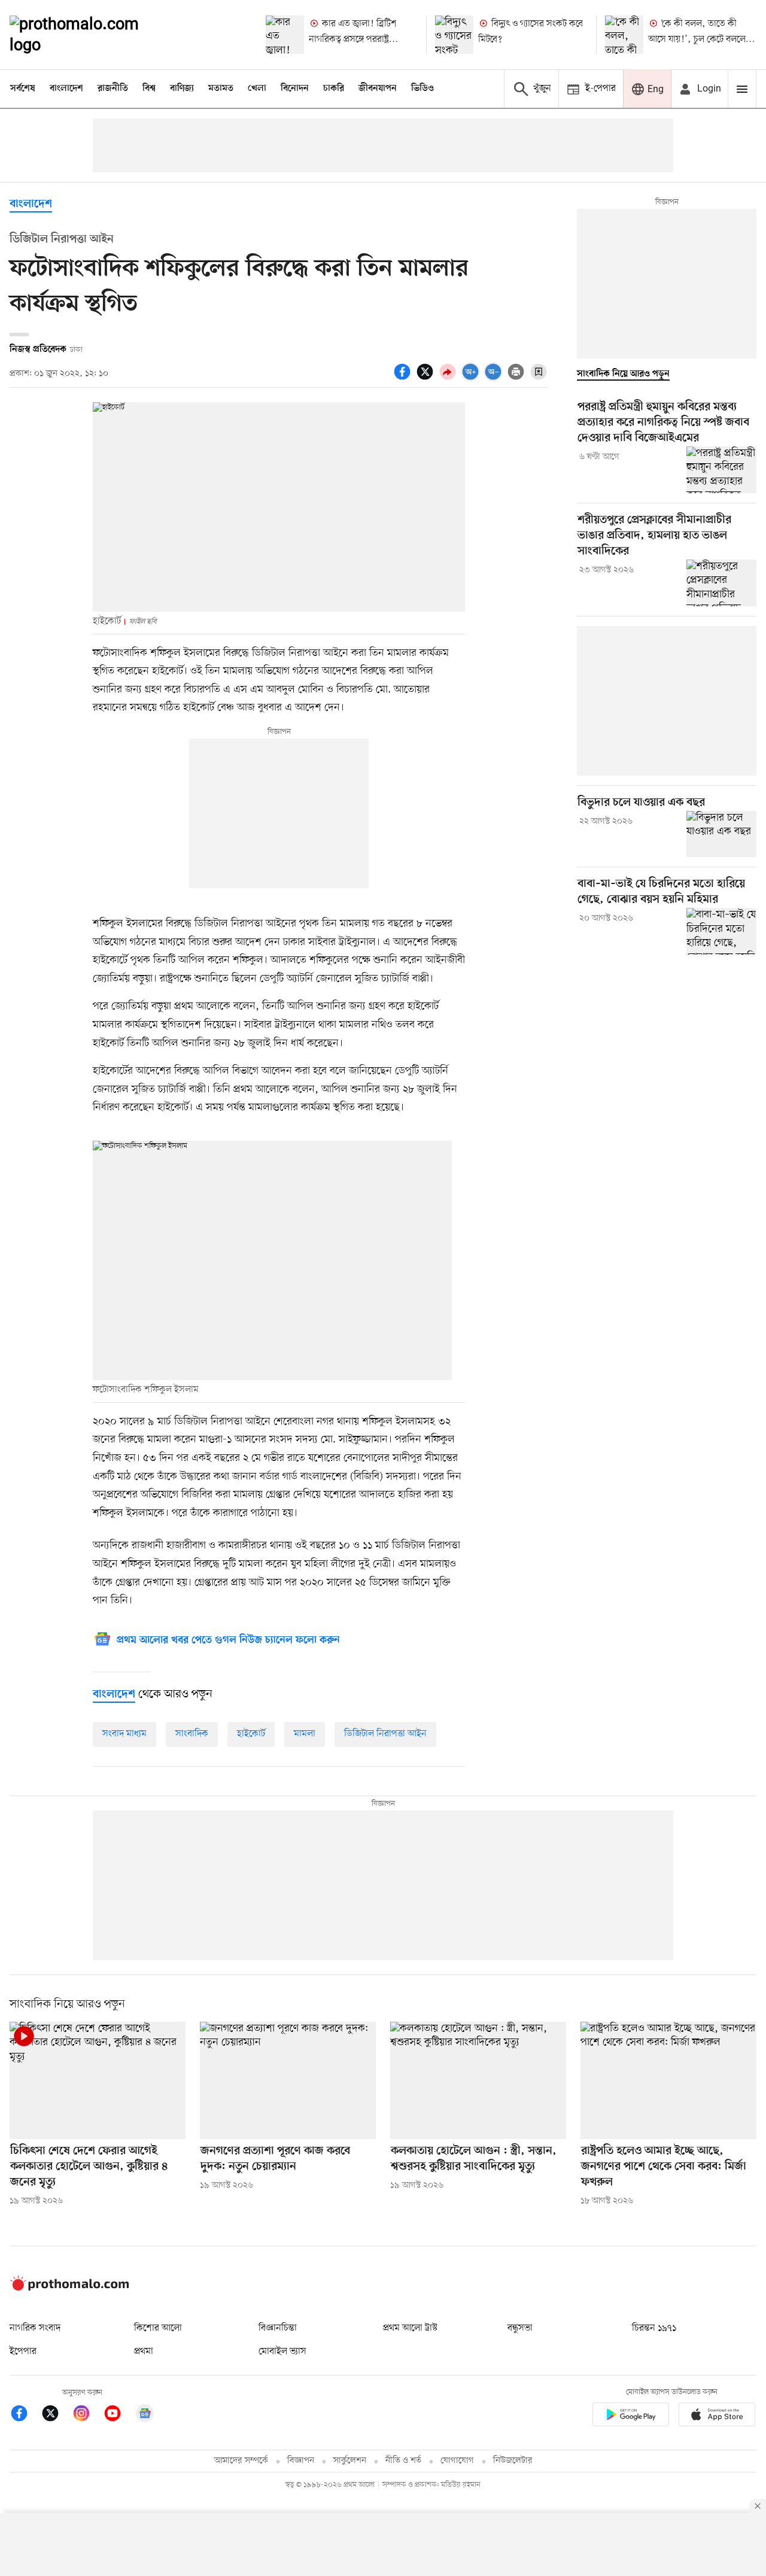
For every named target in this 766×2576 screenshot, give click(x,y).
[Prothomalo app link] (631, 2416)
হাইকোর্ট (251, 1734)
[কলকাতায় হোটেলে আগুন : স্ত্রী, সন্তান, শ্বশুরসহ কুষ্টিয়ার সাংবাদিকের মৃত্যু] (478, 2080)
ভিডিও (422, 89)
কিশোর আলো (158, 2328)
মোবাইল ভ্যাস (282, 2352)
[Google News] (145, 2415)
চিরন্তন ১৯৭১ (654, 2328)
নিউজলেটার (513, 2461)
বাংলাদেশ (66, 89)
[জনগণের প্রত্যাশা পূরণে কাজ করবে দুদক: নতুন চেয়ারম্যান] (288, 2080)
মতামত (221, 89)
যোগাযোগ (457, 2461)
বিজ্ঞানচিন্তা (278, 2328)
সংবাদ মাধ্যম (124, 1734)
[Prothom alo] (90, 35)
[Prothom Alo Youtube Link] (118, 2415)
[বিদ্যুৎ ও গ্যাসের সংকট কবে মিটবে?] (454, 35)
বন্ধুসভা (520, 2328)
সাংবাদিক (192, 1734)
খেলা (257, 89)
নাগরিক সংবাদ (35, 2328)
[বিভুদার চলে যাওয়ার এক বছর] (721, 834)
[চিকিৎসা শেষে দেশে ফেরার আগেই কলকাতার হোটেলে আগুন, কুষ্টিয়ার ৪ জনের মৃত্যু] (98, 2080)
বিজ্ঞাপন (301, 2461)
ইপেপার (23, 2352)
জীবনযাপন (378, 89)
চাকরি (334, 89)
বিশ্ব (149, 89)
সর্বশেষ (23, 89)
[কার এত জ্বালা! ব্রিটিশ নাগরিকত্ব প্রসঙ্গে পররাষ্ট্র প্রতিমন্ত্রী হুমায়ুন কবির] (285, 35)
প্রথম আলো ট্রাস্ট (410, 2328)
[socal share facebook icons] (404, 378)
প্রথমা (144, 2352)
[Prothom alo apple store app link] (717, 2416)
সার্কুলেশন (350, 2461)
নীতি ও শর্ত (403, 2461)
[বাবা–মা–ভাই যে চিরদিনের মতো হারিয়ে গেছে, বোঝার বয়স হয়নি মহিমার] (721, 931)
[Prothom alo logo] (69, 2288)
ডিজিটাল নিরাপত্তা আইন (385, 1734)
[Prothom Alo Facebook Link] (25, 2415)
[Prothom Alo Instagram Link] (87, 2415)
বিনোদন (295, 89)
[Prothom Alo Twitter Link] (56, 2415)
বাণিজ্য (182, 89)
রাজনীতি (113, 89)
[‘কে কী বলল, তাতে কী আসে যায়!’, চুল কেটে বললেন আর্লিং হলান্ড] (624, 35)
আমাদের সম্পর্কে (241, 2461)
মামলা (305, 1734)
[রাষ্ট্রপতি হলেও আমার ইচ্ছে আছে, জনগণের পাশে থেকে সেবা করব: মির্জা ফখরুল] (668, 2080)
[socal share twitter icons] (427, 378)
